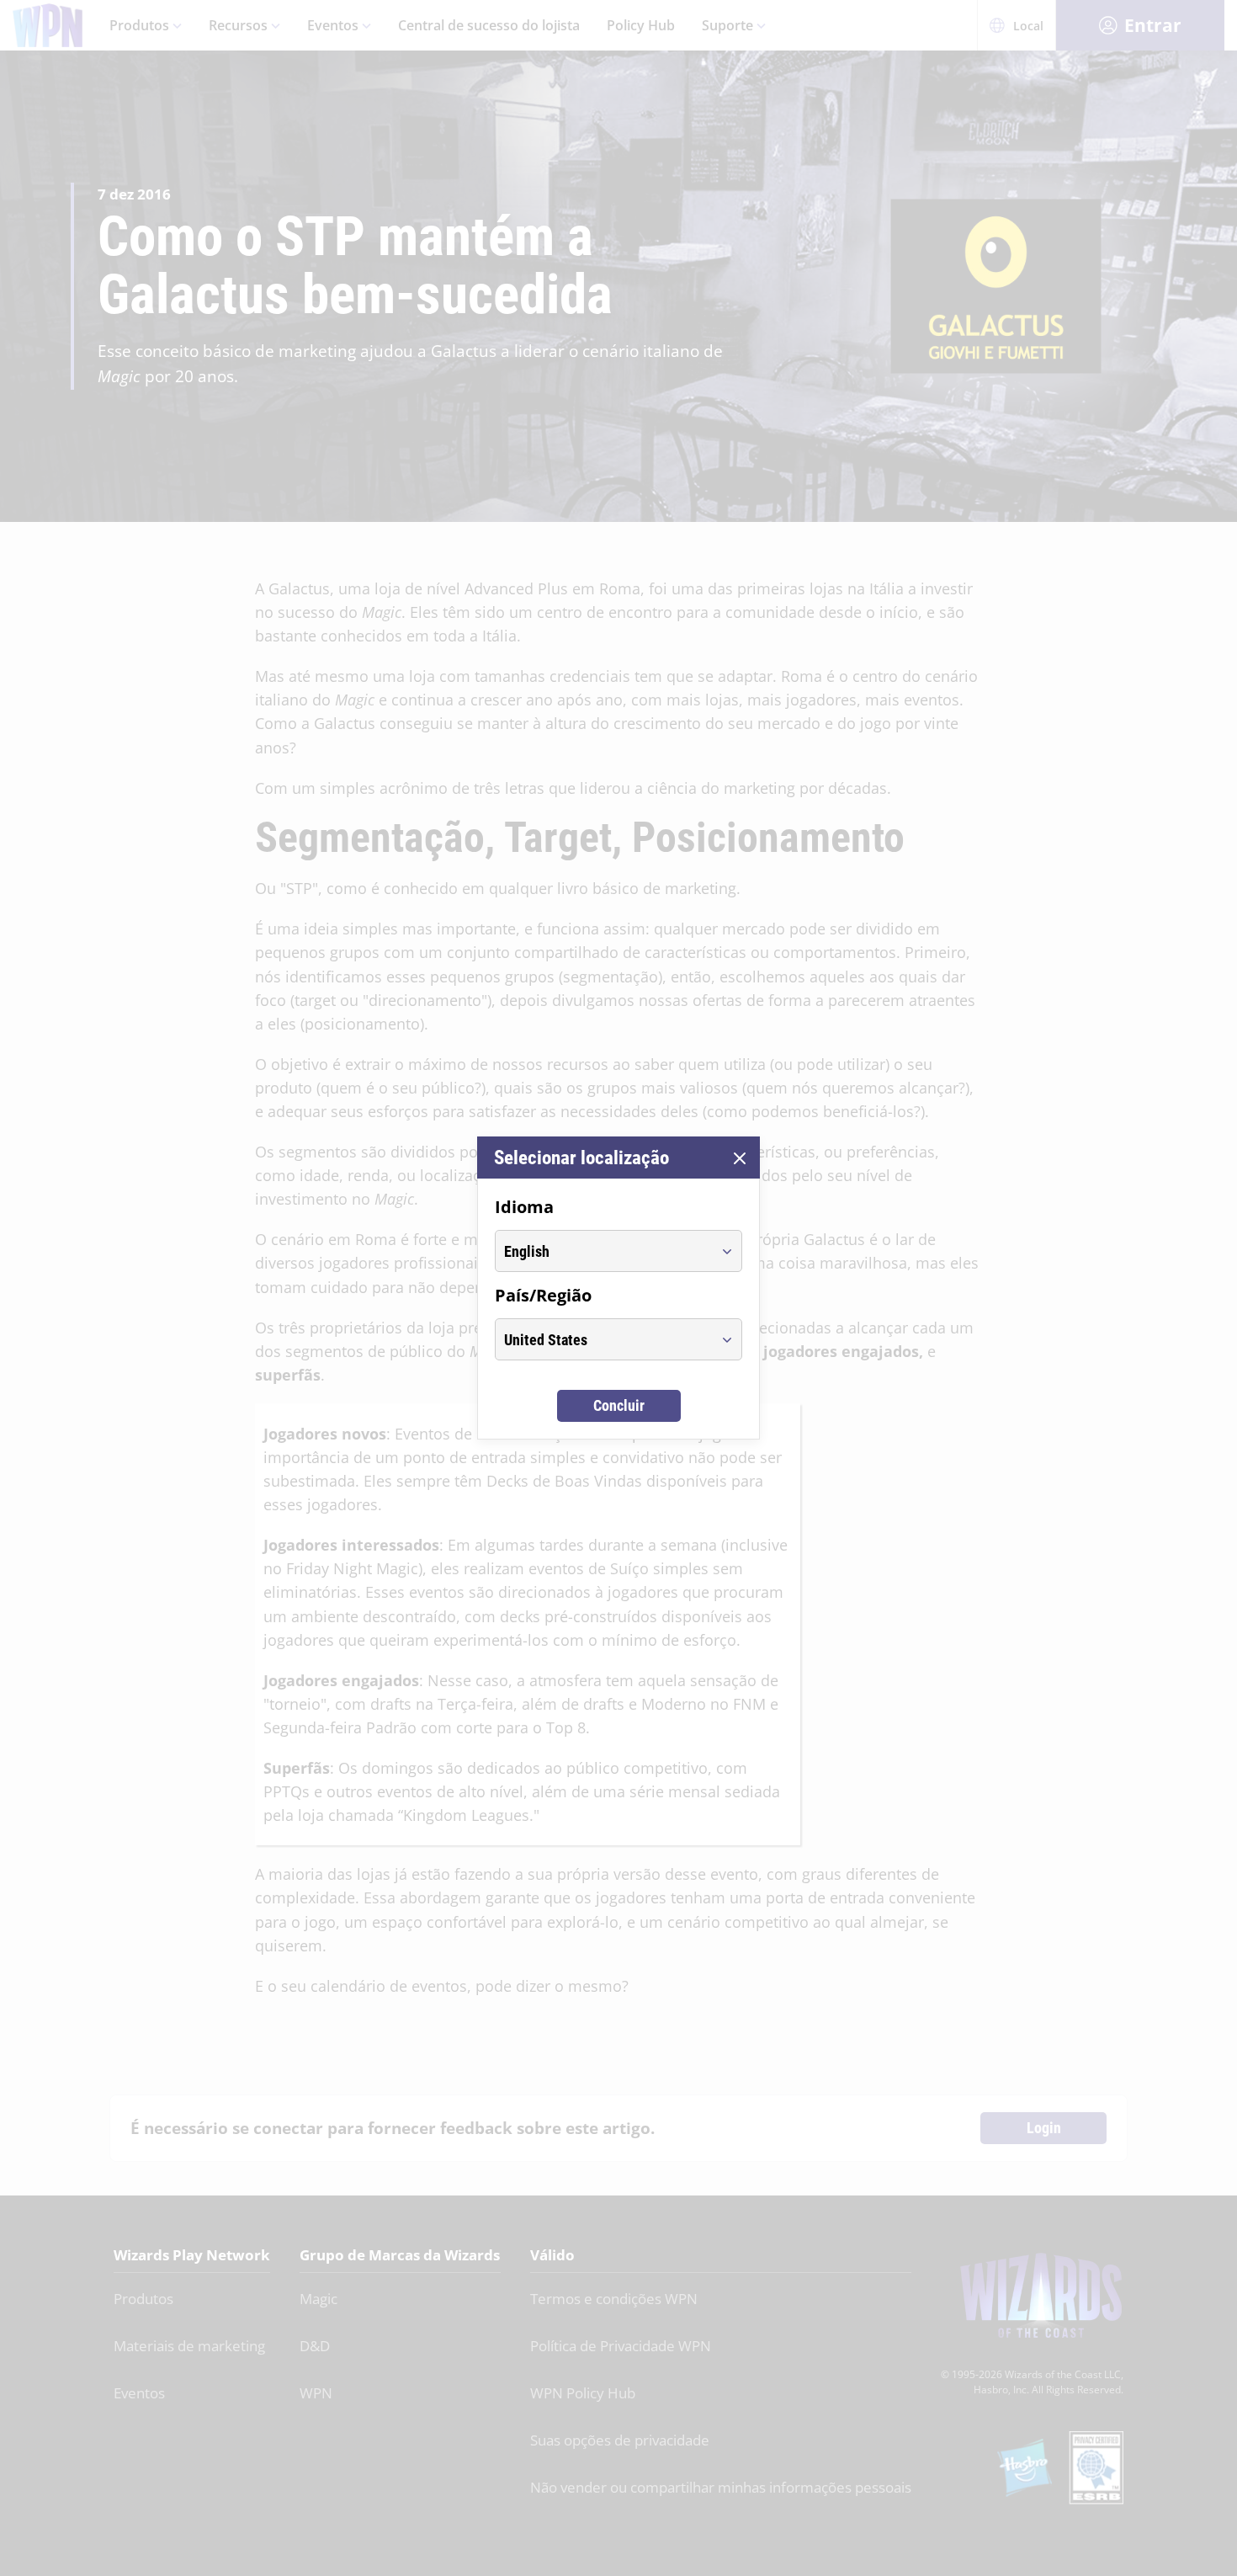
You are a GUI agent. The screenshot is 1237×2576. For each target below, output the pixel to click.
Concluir (619, 1405)
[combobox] (603, 1251)
